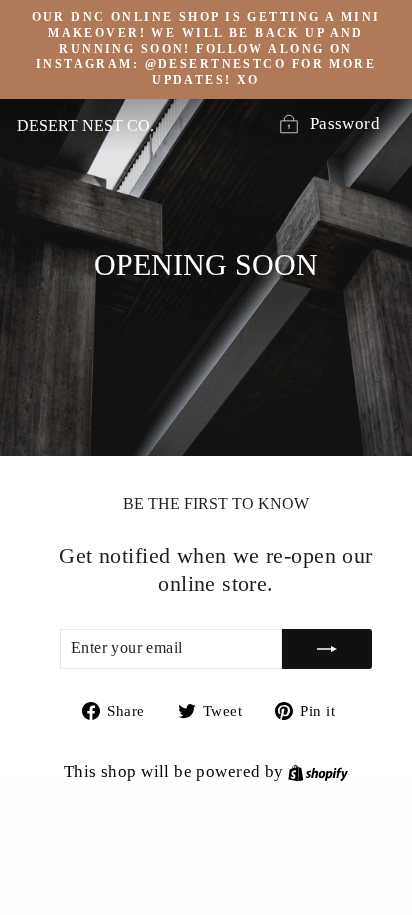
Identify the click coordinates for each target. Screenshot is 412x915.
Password (345, 123)
